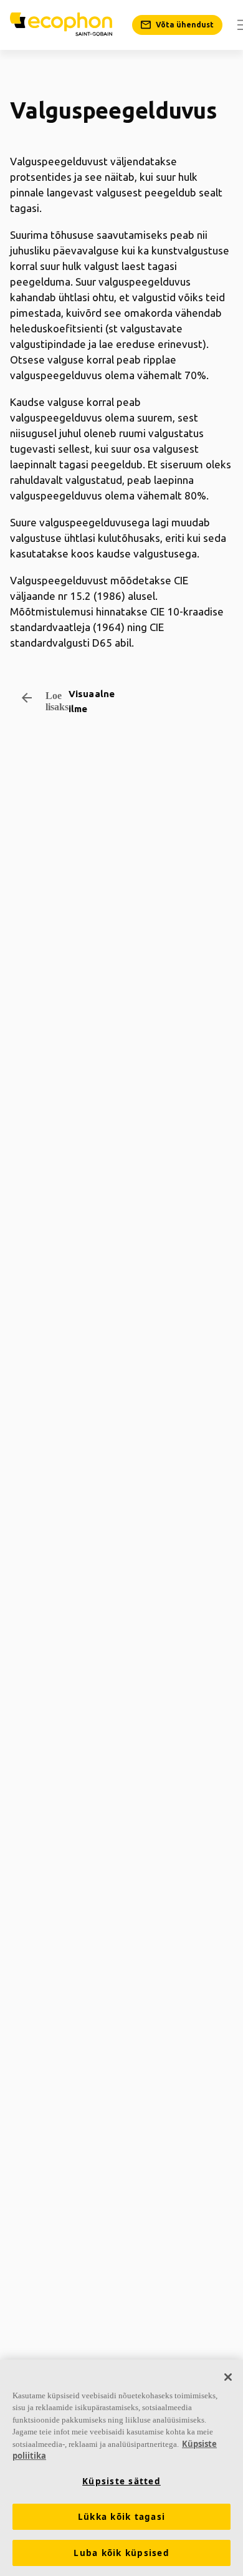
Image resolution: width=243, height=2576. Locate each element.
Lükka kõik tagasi (121, 2517)
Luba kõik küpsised (121, 2553)
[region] (121, 2468)
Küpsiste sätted (121, 2481)
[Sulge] (228, 2377)
